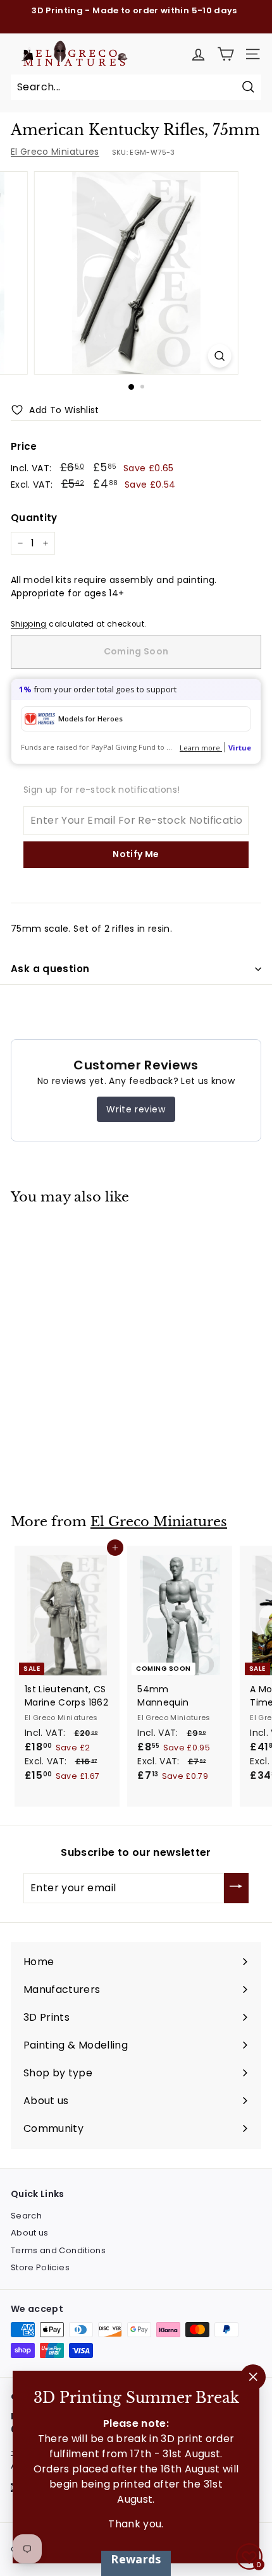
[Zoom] (219, 356)
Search (26, 2216)
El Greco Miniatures (55, 152)
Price (24, 446)
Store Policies (40, 2267)
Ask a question (50, 969)
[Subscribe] (236, 1888)
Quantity (34, 518)
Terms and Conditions (58, 2250)
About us (30, 2233)
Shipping (29, 624)
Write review (136, 1109)
